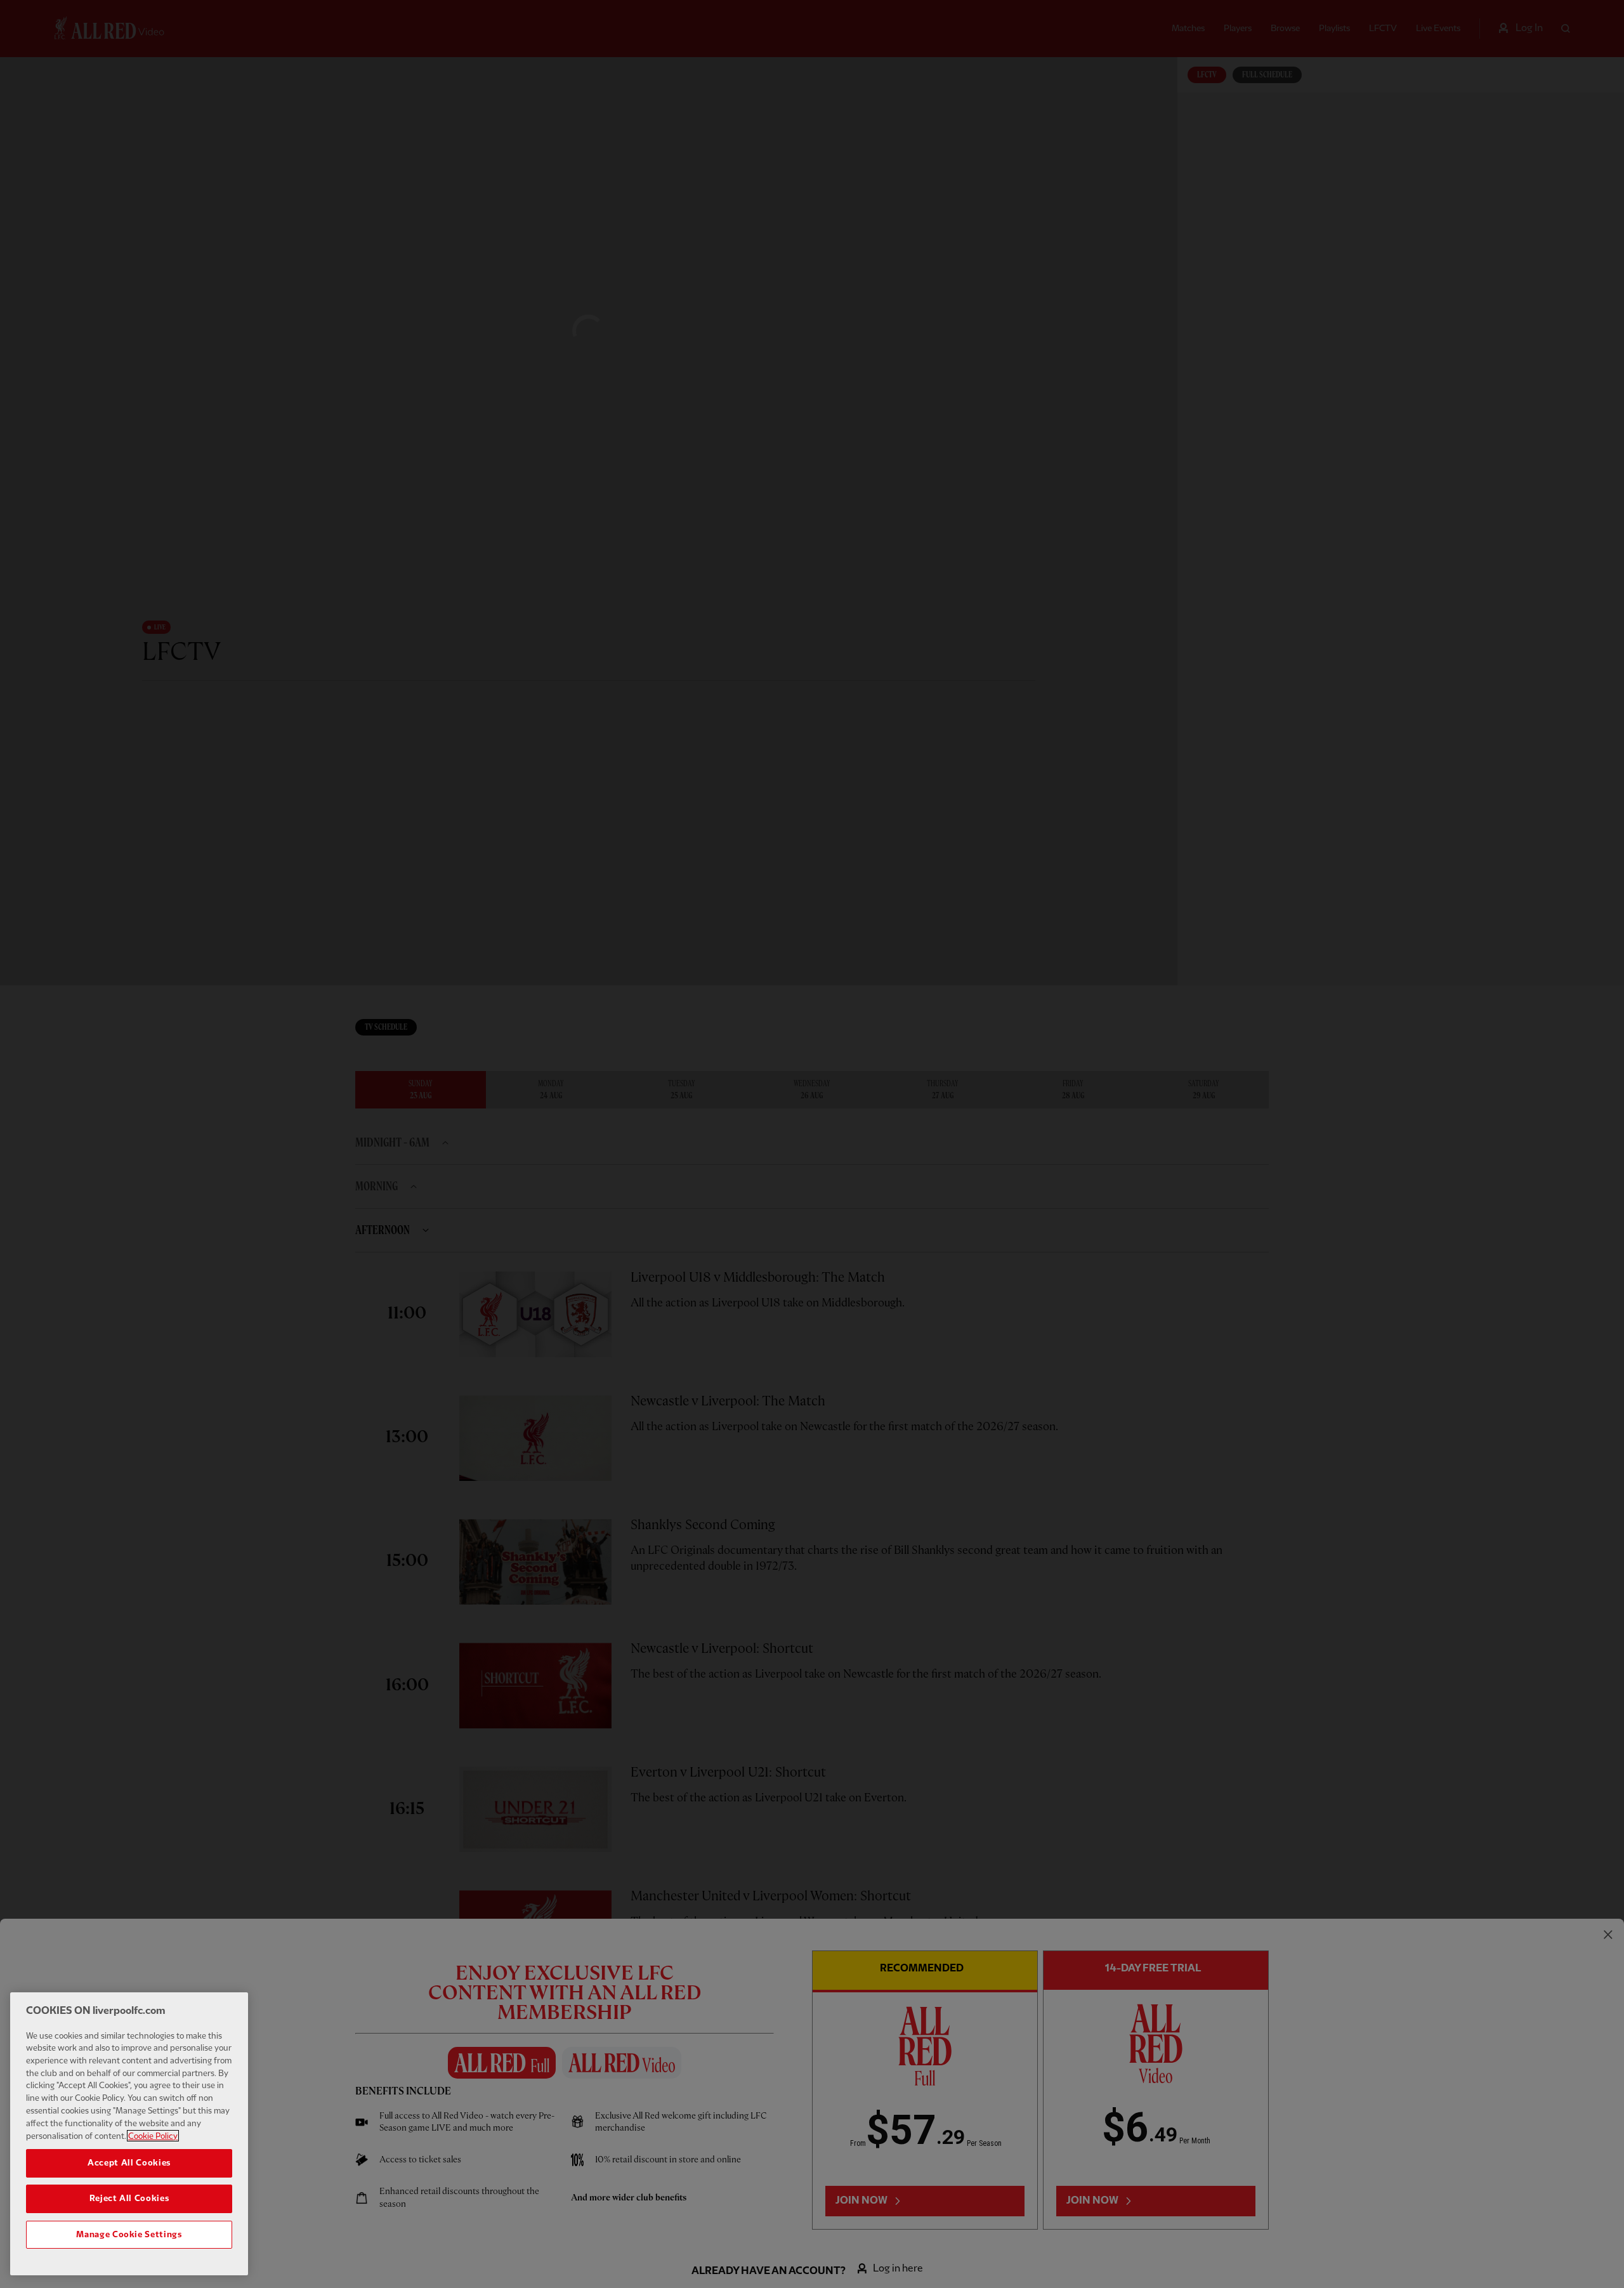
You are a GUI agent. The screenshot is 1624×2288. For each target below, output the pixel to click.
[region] (129, 2134)
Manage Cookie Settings (129, 2235)
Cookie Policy (153, 2136)
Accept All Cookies (129, 2163)
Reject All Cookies (129, 2199)
